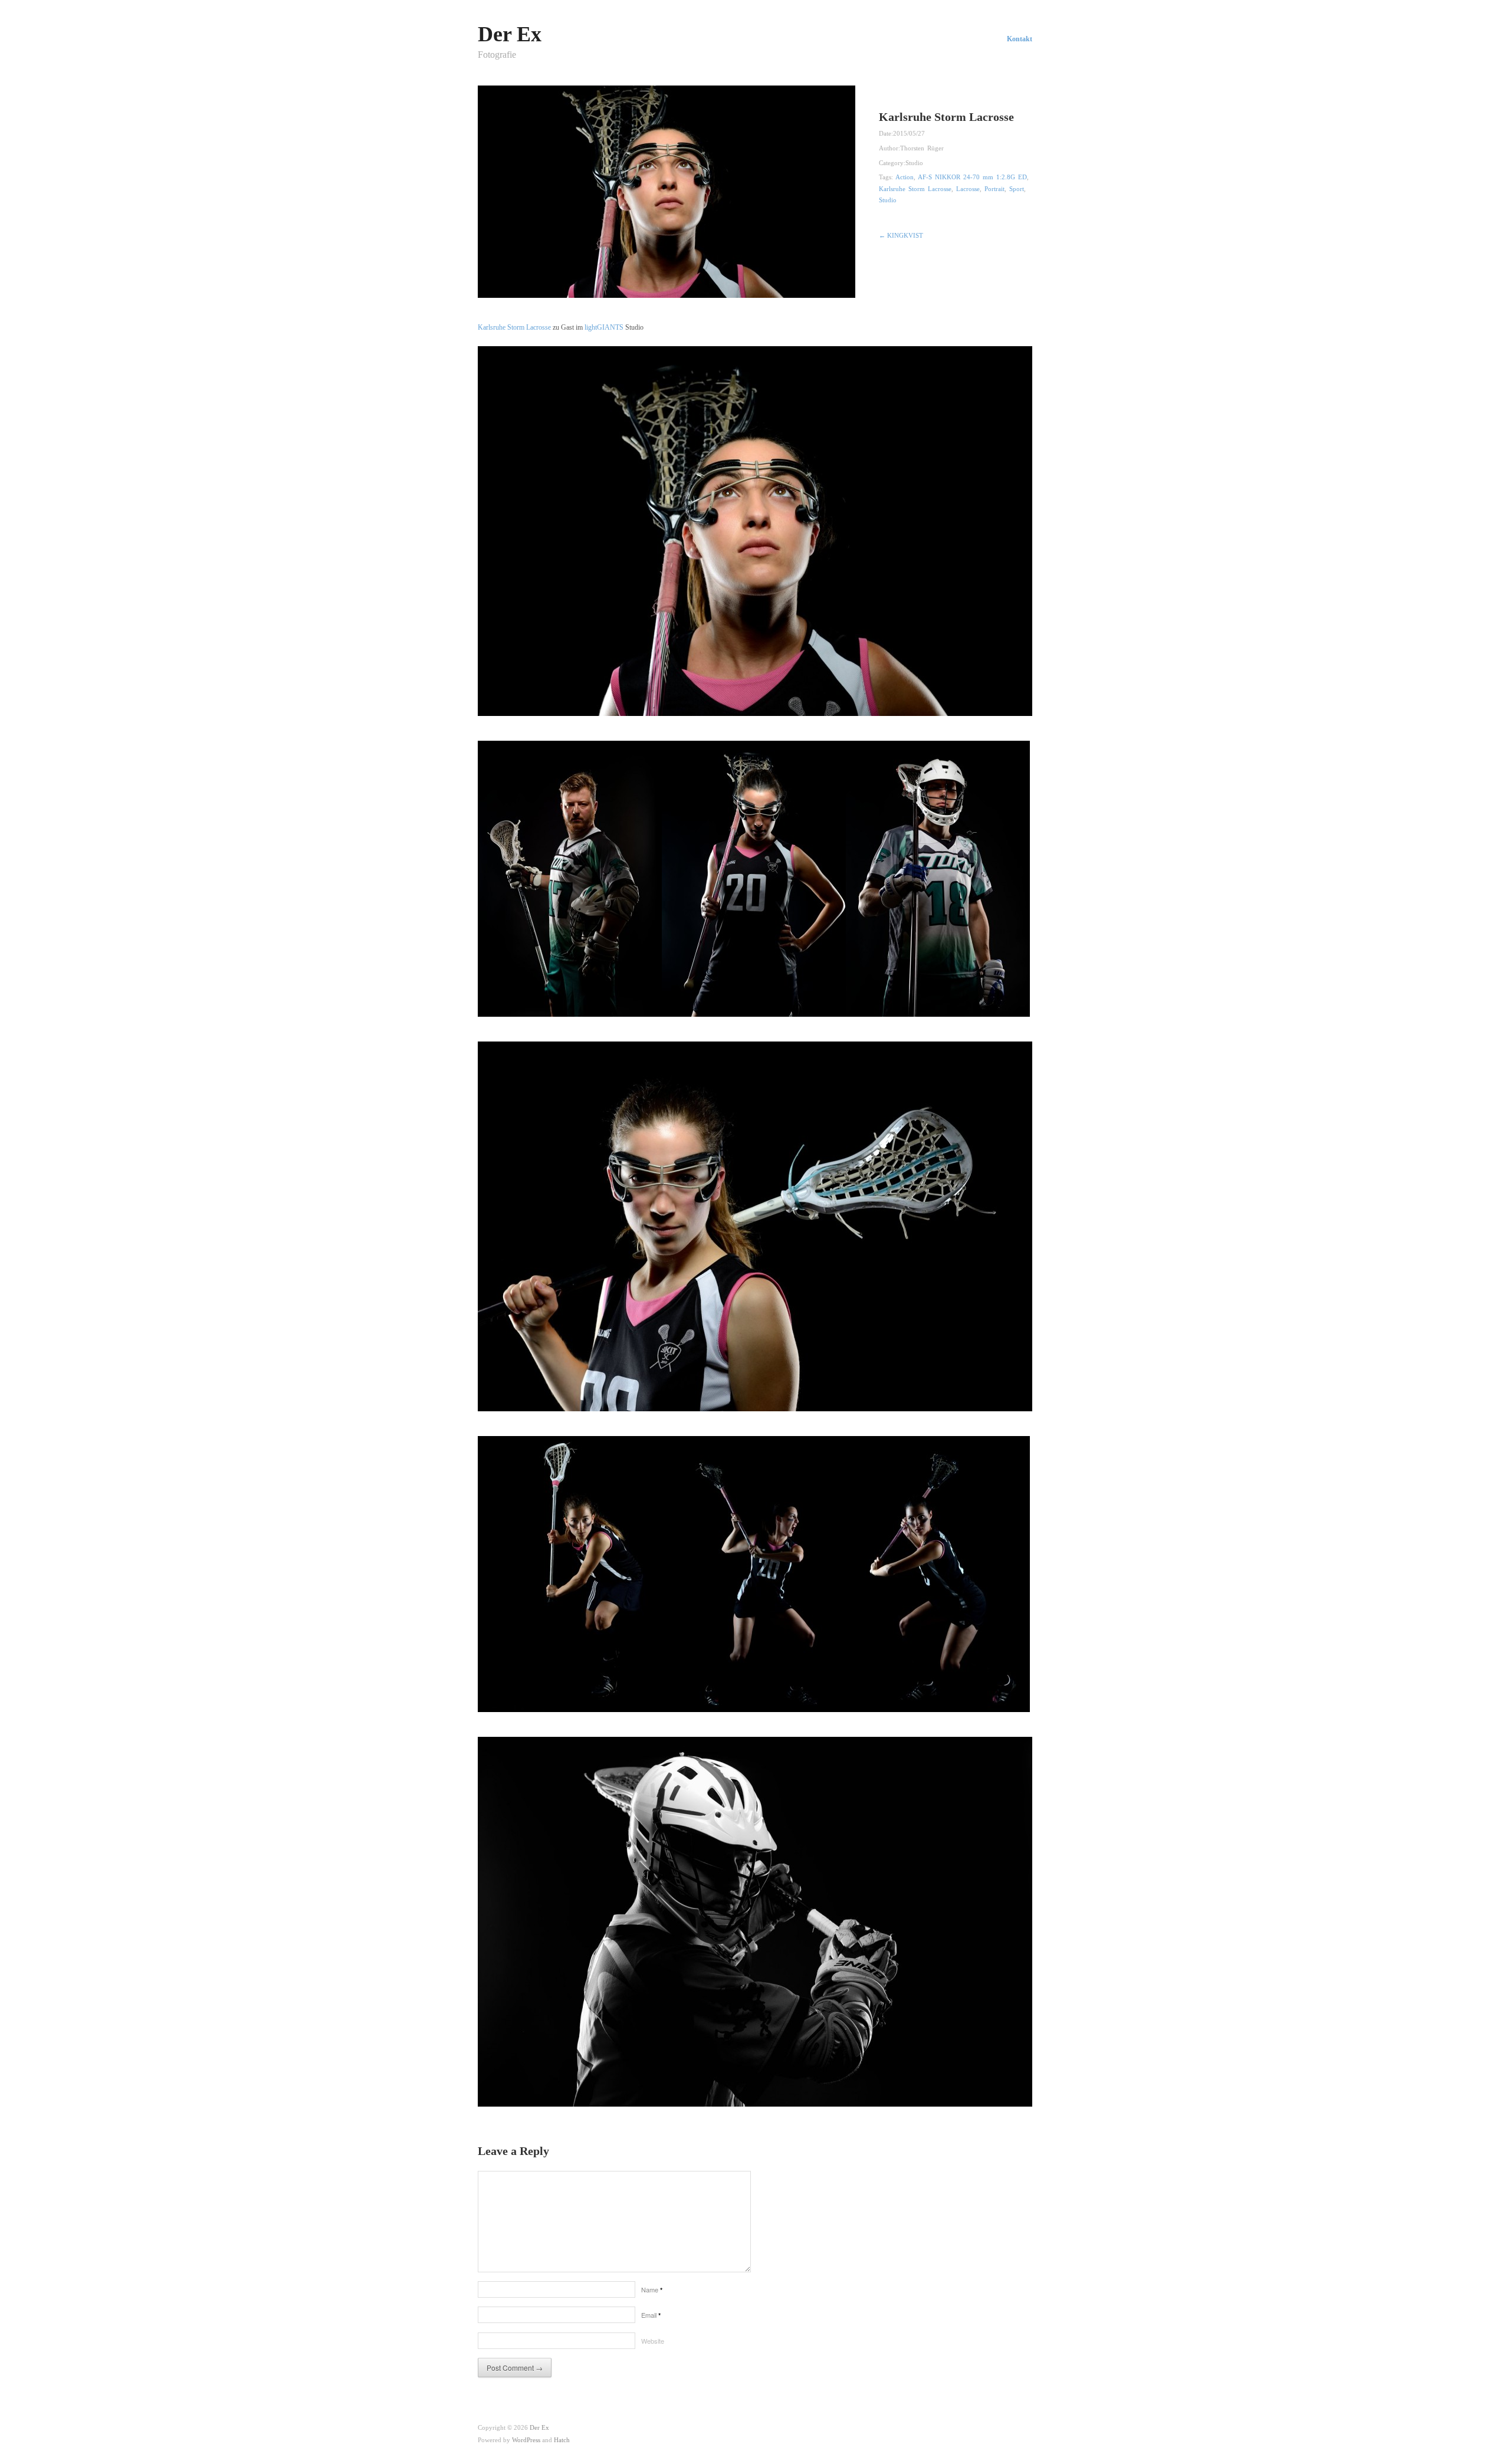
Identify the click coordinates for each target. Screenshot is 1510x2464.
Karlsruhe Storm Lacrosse (915, 189)
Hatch (562, 2440)
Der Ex (510, 34)
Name (652, 2289)
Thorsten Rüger (922, 148)
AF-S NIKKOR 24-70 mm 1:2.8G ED (972, 177)
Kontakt (1020, 39)
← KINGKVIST (901, 235)
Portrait (994, 189)
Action (905, 177)
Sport (1017, 189)
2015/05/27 (909, 133)
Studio (914, 163)
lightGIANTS (604, 327)
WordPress (526, 2440)
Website (653, 2341)
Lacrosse (968, 189)
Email (651, 2315)
